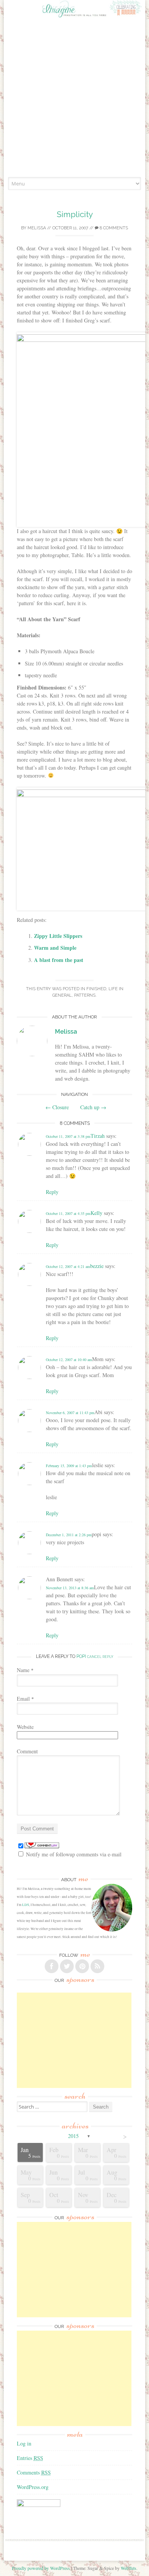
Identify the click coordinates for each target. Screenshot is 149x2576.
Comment (27, 1751)
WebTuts (129, 2568)
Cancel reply (100, 1657)
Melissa (37, 228)
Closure (57, 1107)
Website (25, 1727)
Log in (24, 2443)
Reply (52, 1192)
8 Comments (113, 228)
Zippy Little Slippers (58, 936)
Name (25, 1670)
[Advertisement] (74, 99)
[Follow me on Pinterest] (82, 1966)
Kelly (96, 1213)
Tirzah (98, 1136)
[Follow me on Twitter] (67, 1966)
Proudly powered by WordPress (41, 2568)
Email (25, 1699)
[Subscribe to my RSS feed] (97, 1966)
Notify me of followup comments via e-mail (74, 1854)
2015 (73, 2136)
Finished (96, 989)
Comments (34, 2472)
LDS (26, 1905)
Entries (30, 2458)
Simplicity (75, 214)
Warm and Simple (55, 948)
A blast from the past (59, 960)
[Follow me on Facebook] (52, 1966)
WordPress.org (33, 2487)
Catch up (93, 1107)
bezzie (97, 1266)
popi (81, 1656)
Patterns (85, 995)
